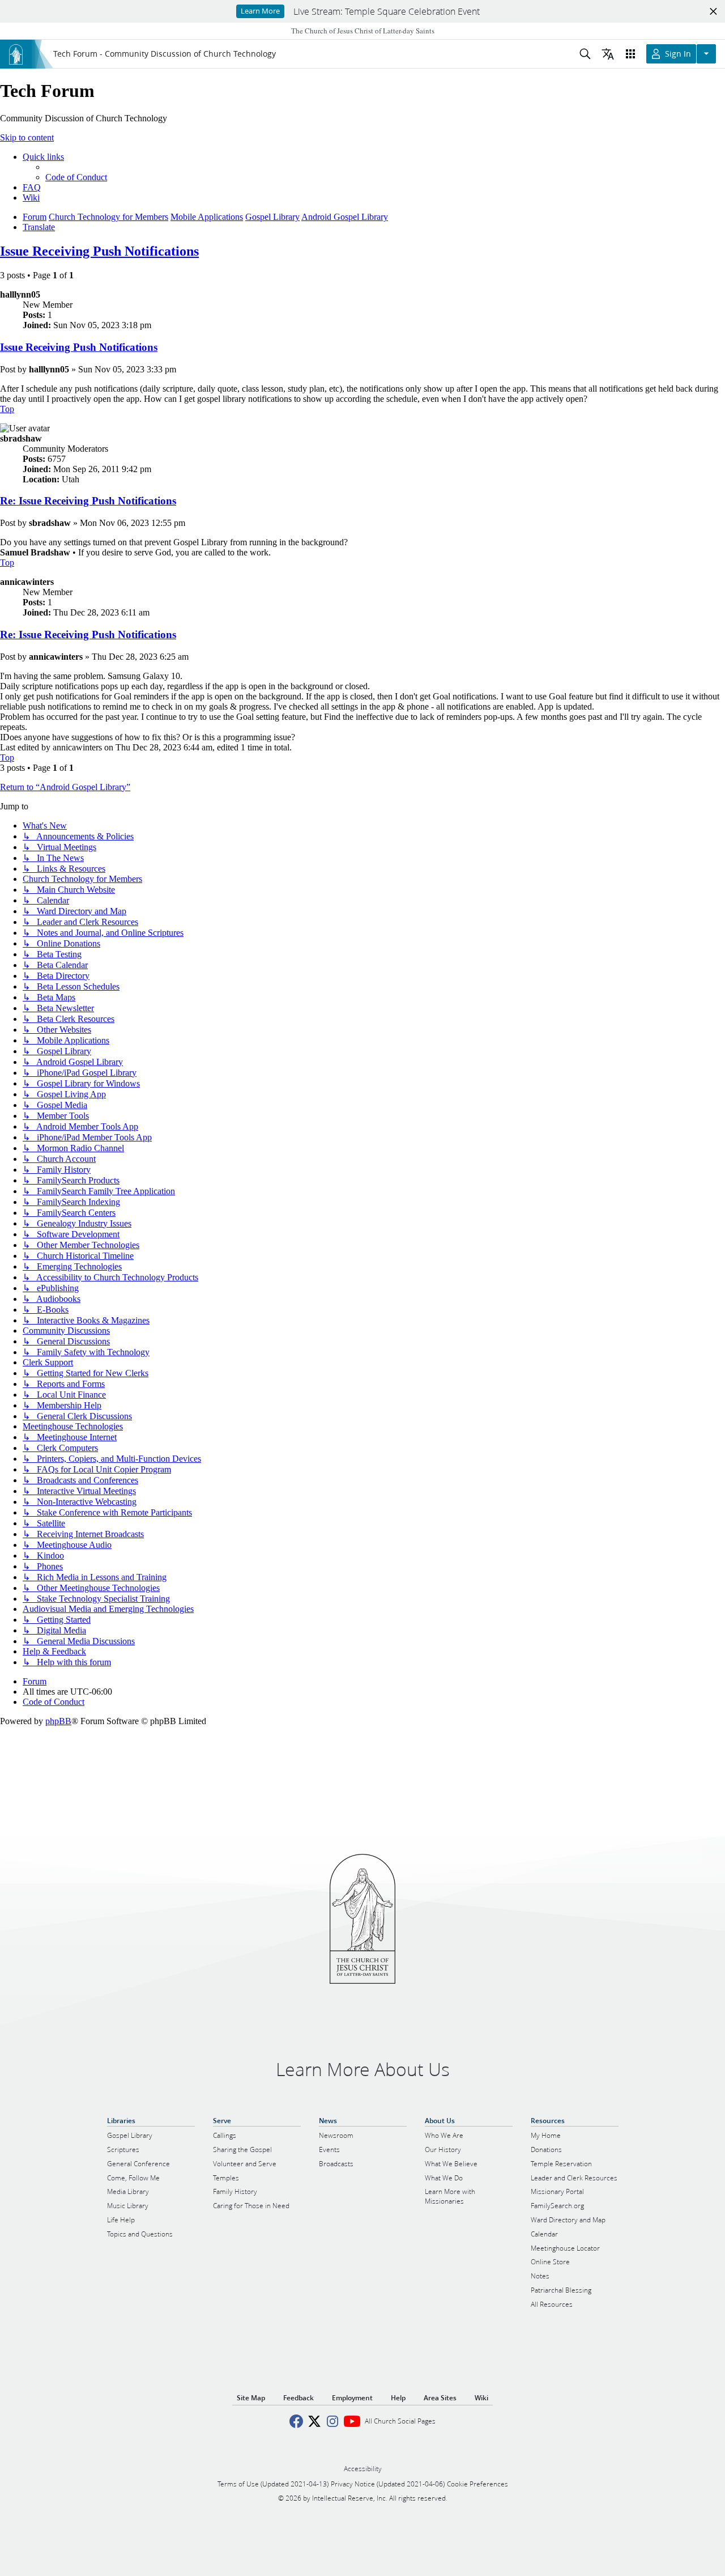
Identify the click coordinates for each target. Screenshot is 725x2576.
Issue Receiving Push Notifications (99, 251)
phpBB (58, 1721)
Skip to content (27, 137)
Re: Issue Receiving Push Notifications (88, 501)
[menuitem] (76, 177)
